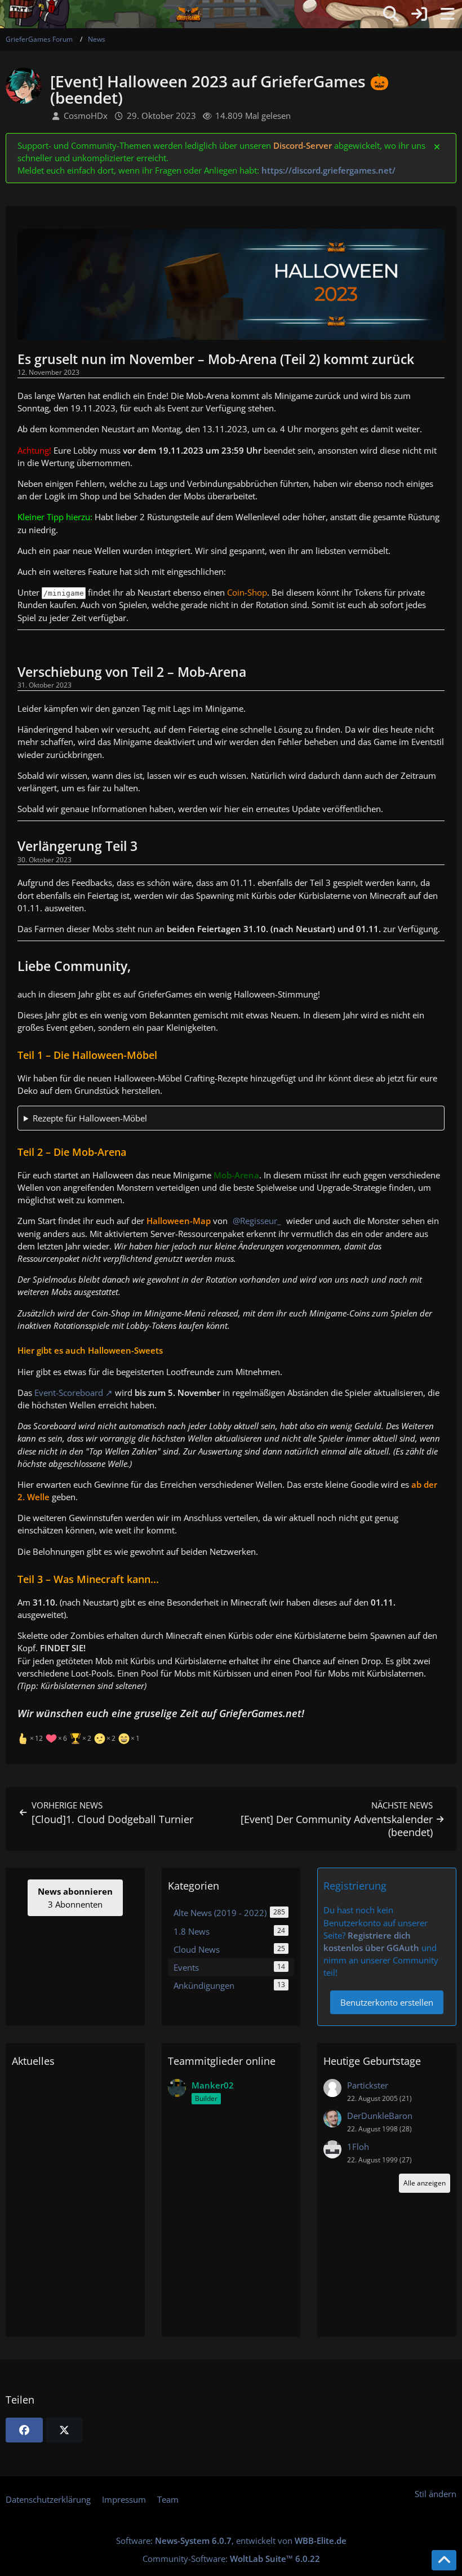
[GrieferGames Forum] (189, 14)
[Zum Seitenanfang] (444, 2560)
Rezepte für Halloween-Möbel (90, 1118)
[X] (64, 2430)
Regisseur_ (261, 1221)
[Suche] (391, 14)
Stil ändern (436, 2494)
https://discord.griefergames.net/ (328, 170)
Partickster (368, 2085)
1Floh (358, 2147)
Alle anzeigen (425, 2183)
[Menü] (447, 14)
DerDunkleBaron (380, 2116)
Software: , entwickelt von (231, 2540)
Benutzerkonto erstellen (387, 2002)
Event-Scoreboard (69, 1393)
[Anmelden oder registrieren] (419, 14)
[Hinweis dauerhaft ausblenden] (438, 146)
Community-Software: (231, 2559)
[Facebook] (24, 2430)
